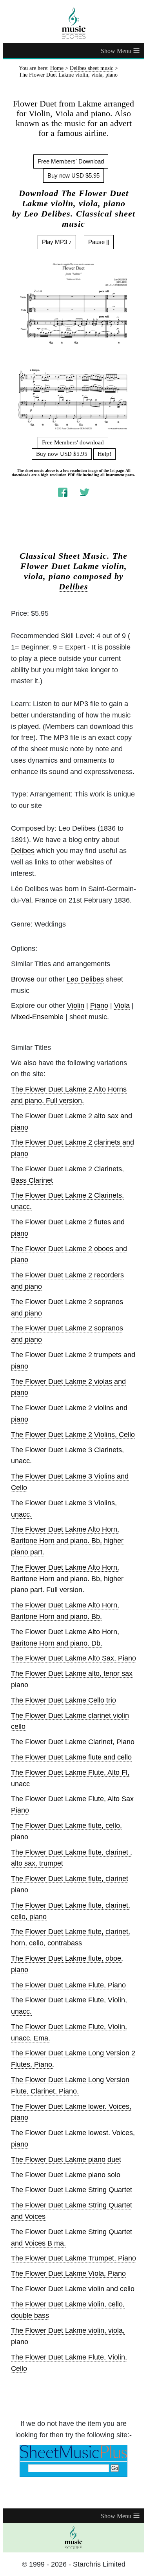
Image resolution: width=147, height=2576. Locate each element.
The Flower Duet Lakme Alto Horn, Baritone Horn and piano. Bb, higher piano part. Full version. (67, 1579)
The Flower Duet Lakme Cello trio (64, 1700)
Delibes (73, 587)
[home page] (73, 23)
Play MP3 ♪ (57, 242)
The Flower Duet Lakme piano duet (66, 2160)
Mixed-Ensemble (37, 1017)
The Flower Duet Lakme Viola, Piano (68, 2273)
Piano (99, 1005)
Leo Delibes (85, 979)
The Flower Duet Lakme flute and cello (71, 1757)
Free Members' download (73, 442)
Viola (122, 1005)
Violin (76, 1005)
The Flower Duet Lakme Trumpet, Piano (73, 2258)
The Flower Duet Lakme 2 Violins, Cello (73, 1435)
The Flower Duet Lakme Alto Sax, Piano (73, 1658)
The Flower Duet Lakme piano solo (66, 2175)
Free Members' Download (71, 161)
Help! (104, 454)
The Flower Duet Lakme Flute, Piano (68, 1985)
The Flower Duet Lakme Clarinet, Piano (73, 1742)
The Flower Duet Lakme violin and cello (73, 2289)
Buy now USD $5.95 (73, 175)
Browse (23, 979)
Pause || (99, 242)
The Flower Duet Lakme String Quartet (72, 2190)
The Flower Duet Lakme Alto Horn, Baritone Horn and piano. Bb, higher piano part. (67, 1541)
